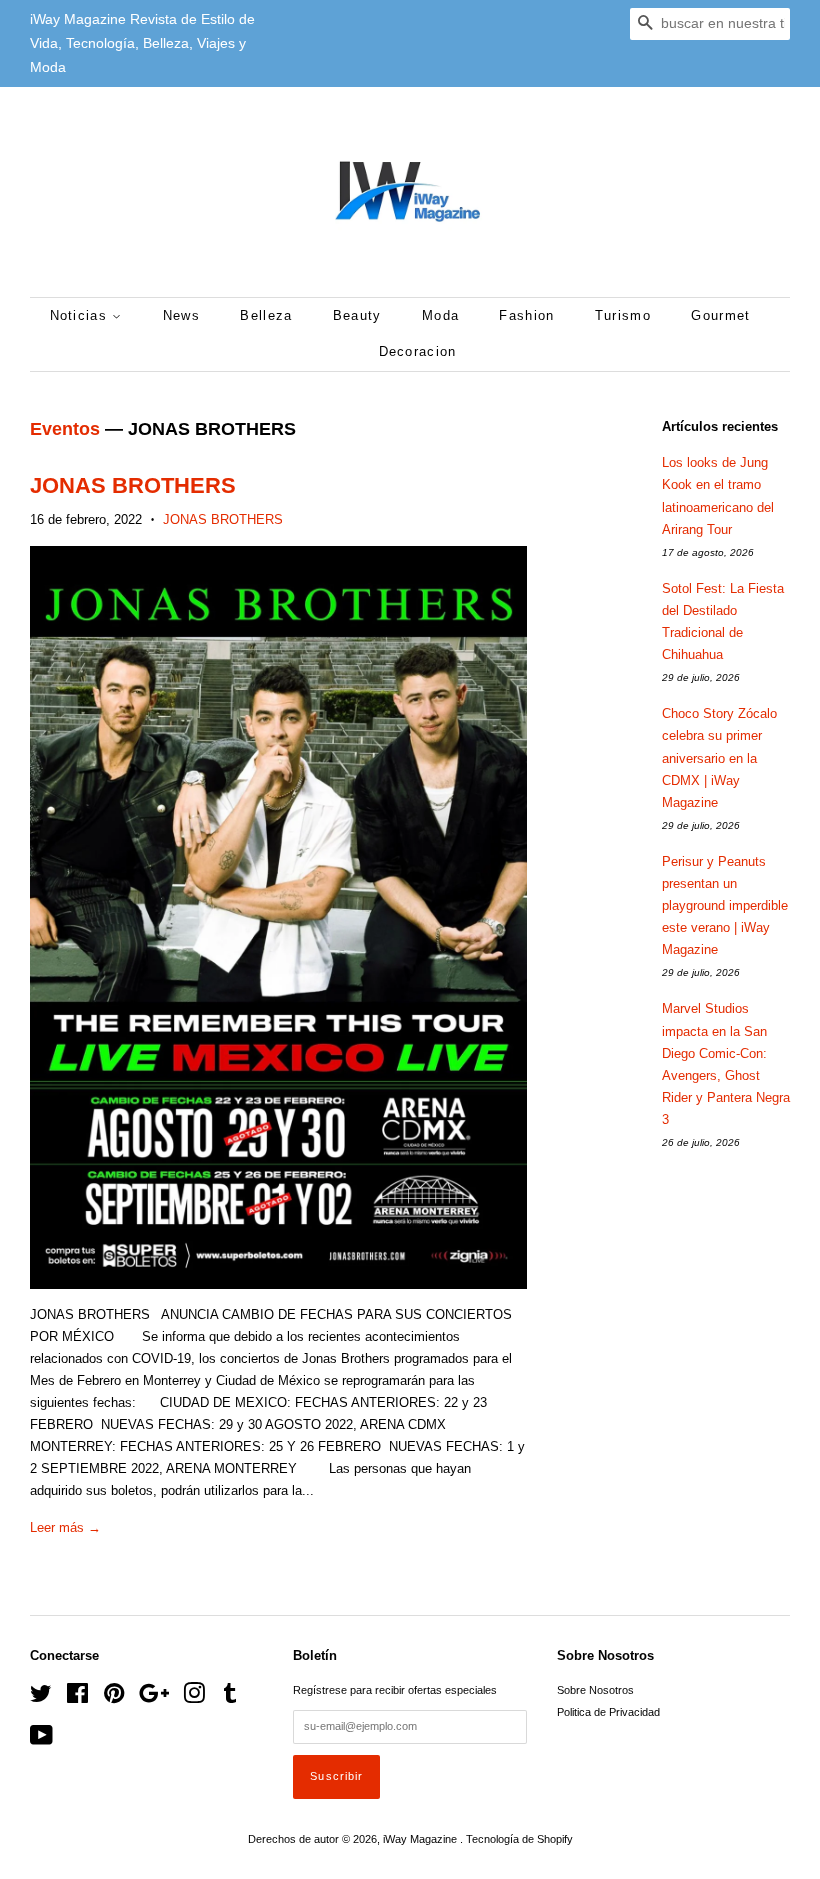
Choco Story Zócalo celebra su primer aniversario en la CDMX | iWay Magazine (719, 757)
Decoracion (418, 351)
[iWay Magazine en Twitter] (41, 1698)
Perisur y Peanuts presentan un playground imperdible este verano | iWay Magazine (725, 905)
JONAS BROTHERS (133, 485)
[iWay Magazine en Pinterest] (114, 1698)
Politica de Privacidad (608, 1712)
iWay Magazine (421, 1839)
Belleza (266, 315)
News (181, 315)
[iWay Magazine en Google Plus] (154, 1698)
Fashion (526, 315)
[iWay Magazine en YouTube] (41, 1740)
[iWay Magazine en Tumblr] (230, 1698)
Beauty (357, 315)
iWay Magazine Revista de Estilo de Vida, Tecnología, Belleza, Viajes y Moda (142, 43)
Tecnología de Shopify (519, 1839)
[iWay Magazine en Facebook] (77, 1698)
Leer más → (65, 1527)
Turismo (623, 315)
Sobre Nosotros (595, 1690)
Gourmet (720, 315)
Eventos (65, 429)
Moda (440, 315)
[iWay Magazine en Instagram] (194, 1698)
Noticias (81, 315)
